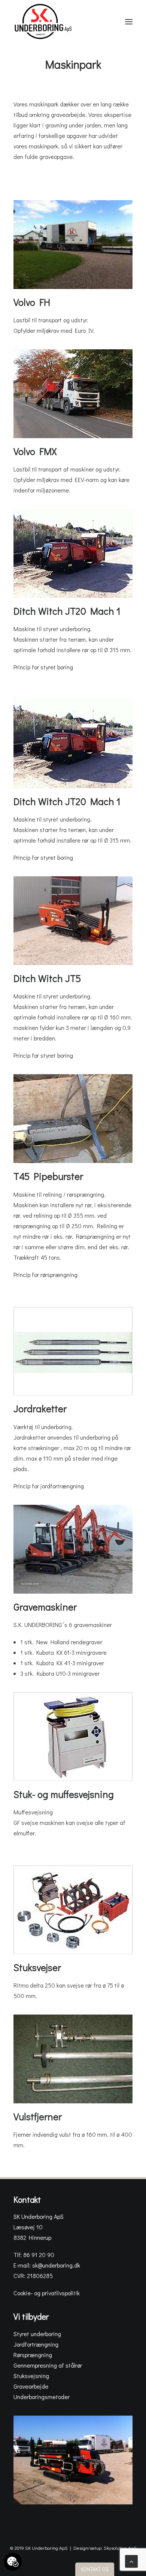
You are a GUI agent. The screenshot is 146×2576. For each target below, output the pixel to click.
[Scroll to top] (131, 2560)
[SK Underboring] (43, 22)
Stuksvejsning (31, 2376)
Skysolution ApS (120, 2548)
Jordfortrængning (36, 2344)
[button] (129, 22)
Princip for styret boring (43, 667)
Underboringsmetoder (42, 2397)
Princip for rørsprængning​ (45, 1275)
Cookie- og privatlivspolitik (47, 2293)
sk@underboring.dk (56, 2265)
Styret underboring (37, 2334)
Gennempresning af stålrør (48, 2365)
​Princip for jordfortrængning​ (49, 1486)
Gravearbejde (31, 2386)
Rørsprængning (33, 2355)
